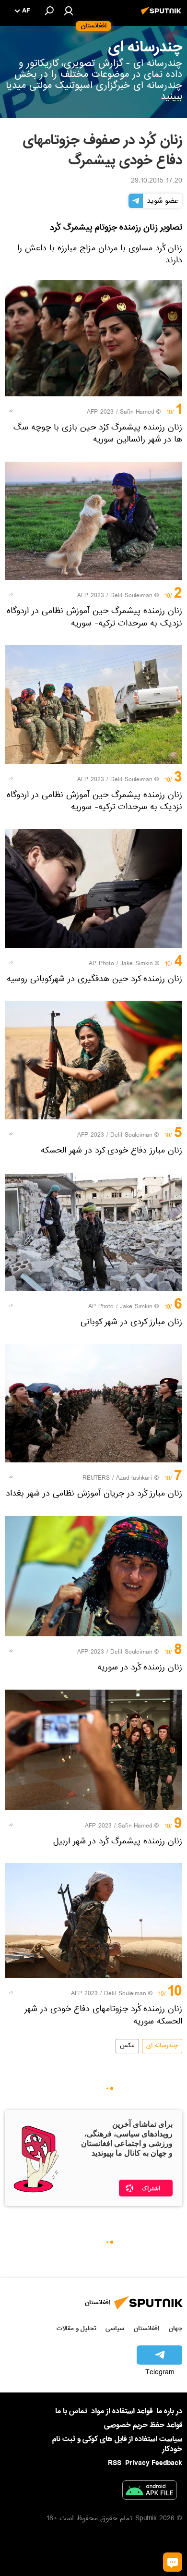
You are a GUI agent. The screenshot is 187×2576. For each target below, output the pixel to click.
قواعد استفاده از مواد (122, 2411)
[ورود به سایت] (69, 11)
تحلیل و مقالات (76, 2328)
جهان (175, 2328)
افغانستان (146, 2328)
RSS (115, 2463)
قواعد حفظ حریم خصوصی (143, 2425)
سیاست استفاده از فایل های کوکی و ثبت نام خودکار (117, 2444)
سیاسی (115, 2328)
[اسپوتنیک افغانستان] (163, 16)
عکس (127, 2046)
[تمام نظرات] (173, 2562)
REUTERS (96, 1479)
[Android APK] (150, 2492)
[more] (11, 411)
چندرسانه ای (162, 2046)
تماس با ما (71, 2411)
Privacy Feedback (154, 2463)
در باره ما (169, 2411)
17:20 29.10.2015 (157, 182)
